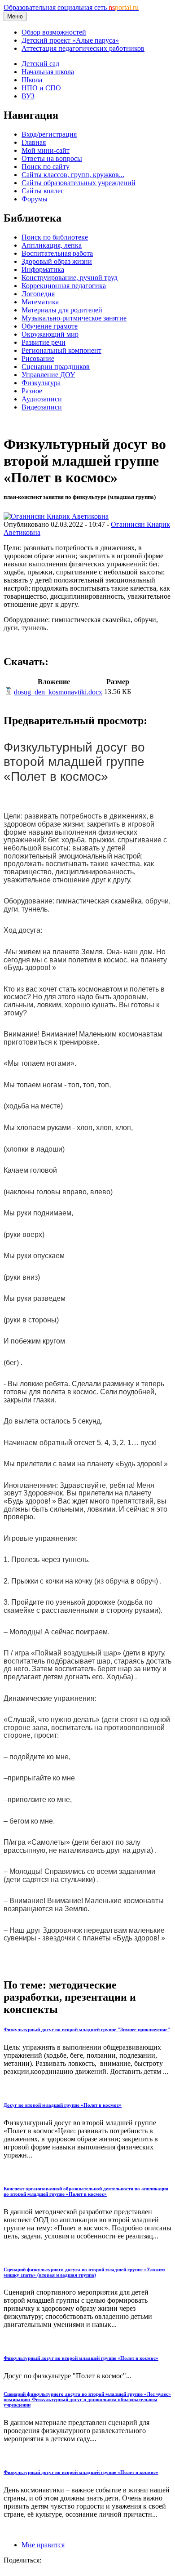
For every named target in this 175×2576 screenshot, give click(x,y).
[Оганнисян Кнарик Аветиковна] (56, 516)
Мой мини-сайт (46, 150)
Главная (34, 142)
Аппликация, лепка (52, 245)
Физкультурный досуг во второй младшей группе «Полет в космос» (81, 2358)
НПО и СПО (41, 88)
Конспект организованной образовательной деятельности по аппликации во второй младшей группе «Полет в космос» (86, 2191)
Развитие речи (44, 342)
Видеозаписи (42, 407)
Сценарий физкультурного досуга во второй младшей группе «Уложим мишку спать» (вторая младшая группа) (84, 2272)
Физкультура (41, 383)
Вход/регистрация (49, 134)
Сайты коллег (43, 191)
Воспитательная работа (57, 253)
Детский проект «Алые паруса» (70, 40)
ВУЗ (28, 96)
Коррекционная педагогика (64, 286)
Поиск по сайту (46, 167)
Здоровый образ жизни (57, 261)
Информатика (43, 269)
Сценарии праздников (56, 367)
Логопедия (38, 294)
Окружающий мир (50, 334)
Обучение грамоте (50, 326)
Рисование (38, 358)
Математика (40, 302)
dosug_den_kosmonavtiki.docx (58, 692)
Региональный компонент (61, 350)
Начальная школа (48, 72)
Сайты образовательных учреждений (79, 183)
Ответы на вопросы (52, 158)
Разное (32, 391)
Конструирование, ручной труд (70, 278)
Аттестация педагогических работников (83, 48)
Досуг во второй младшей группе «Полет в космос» (63, 2105)
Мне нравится (43, 2545)
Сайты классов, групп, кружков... (73, 175)
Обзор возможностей (54, 32)
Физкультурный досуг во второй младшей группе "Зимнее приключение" (87, 2029)
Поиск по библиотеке (55, 237)
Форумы (35, 199)
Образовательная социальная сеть (71, 7)
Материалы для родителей (62, 310)
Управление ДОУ (48, 375)
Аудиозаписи (42, 399)
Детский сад (40, 64)
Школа (32, 80)
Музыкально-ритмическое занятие (74, 318)
